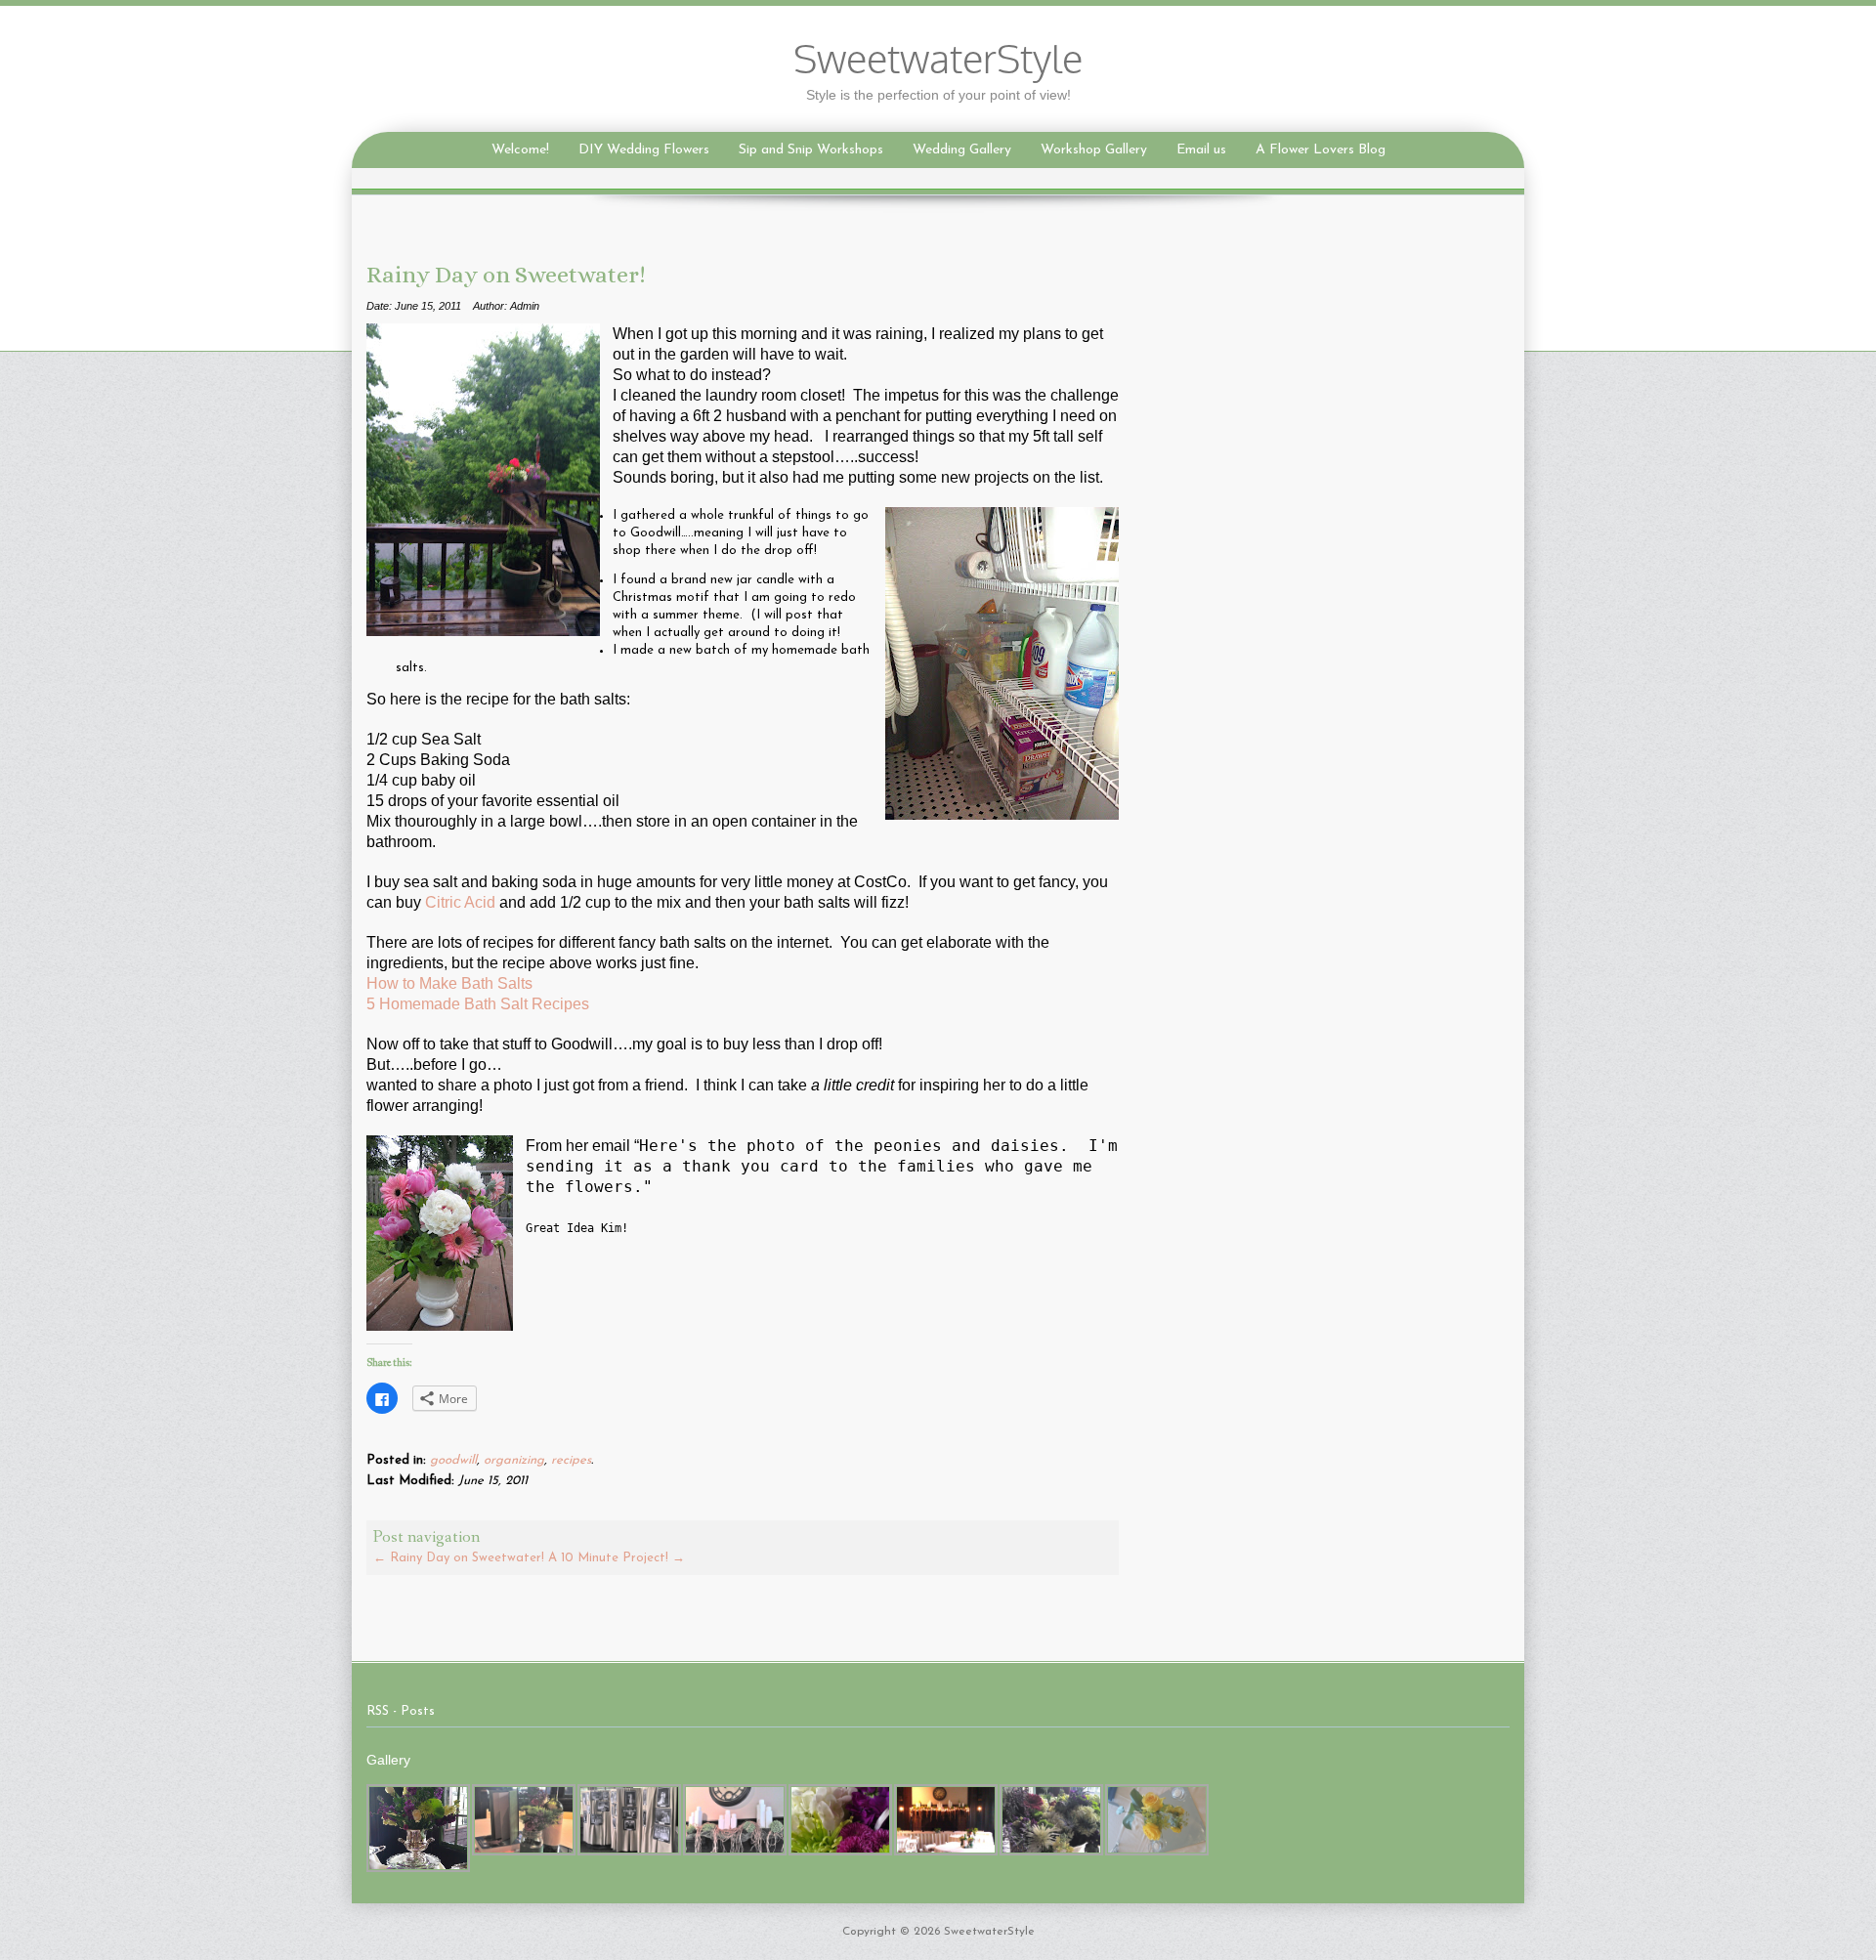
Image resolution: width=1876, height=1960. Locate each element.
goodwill (453, 1460)
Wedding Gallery (962, 150)
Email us (1201, 150)
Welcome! (520, 150)
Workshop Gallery (1094, 150)
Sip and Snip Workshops (811, 150)
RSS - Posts (401, 1711)
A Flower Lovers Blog (1321, 150)
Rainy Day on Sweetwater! (459, 1558)
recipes (571, 1460)
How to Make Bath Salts (449, 983)
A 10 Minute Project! (617, 1558)
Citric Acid (460, 902)
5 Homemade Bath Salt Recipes (478, 1004)
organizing (514, 1460)
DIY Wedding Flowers (644, 150)
